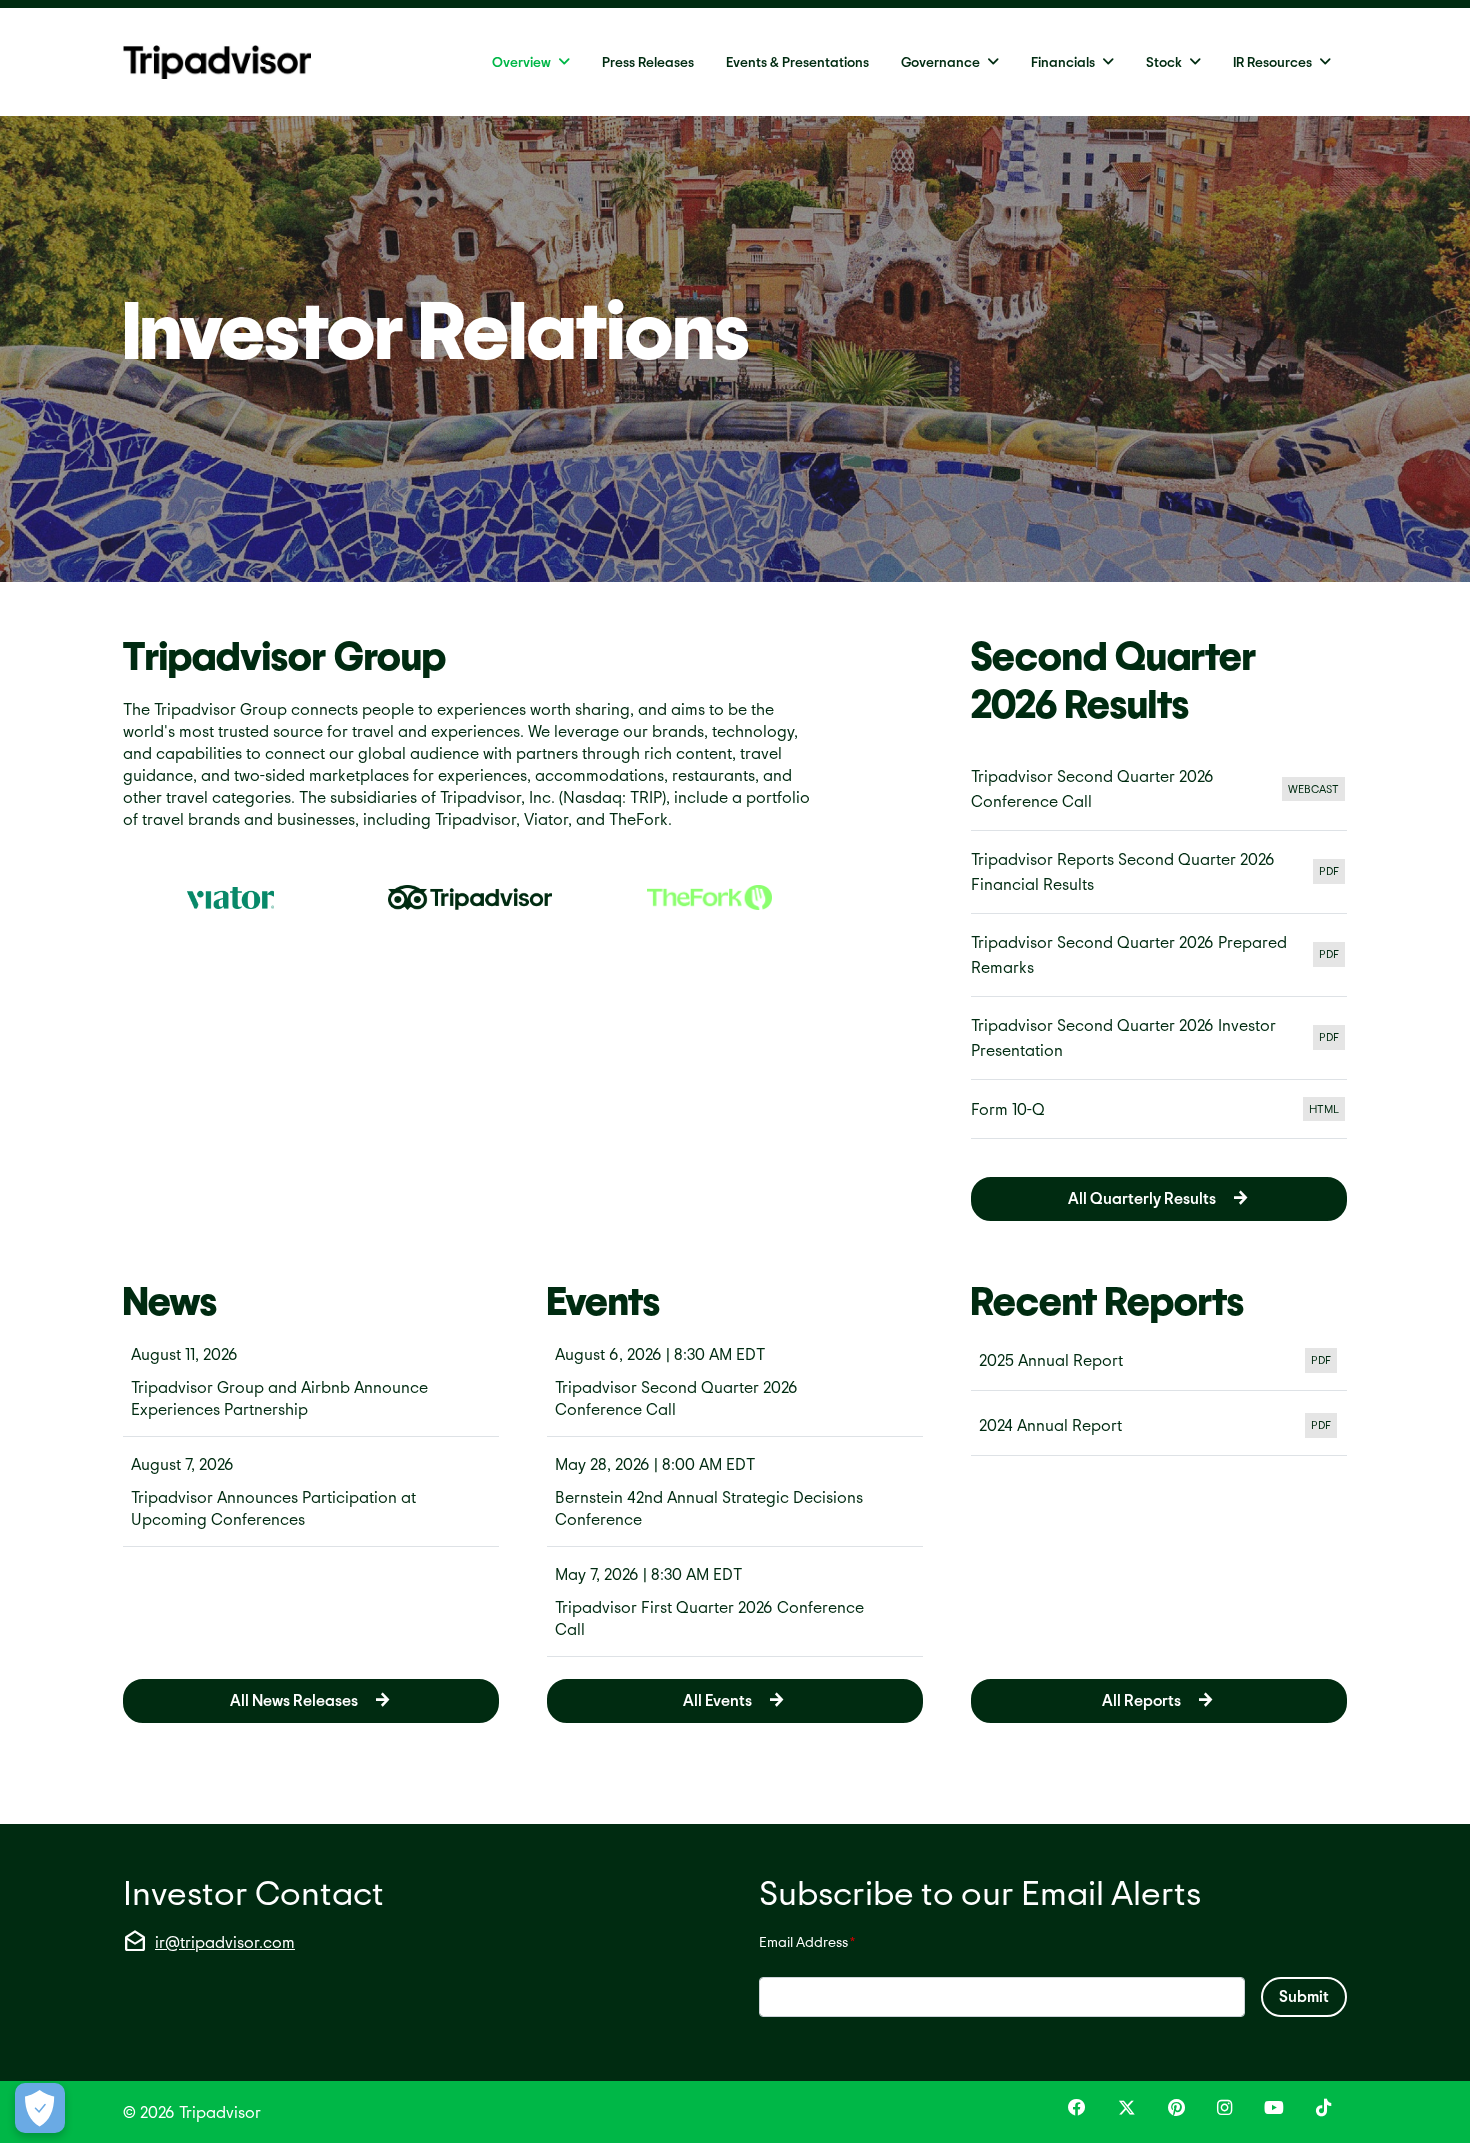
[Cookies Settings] (40, 2108)
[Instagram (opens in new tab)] (1224, 2108)
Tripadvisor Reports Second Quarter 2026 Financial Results (1159, 871)
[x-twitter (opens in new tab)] (1127, 2108)
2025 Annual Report (1159, 1362)
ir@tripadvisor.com (225, 1941)
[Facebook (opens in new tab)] (1077, 2108)
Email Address (807, 1941)
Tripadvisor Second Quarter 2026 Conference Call (1159, 788)
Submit (1304, 1995)
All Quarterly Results (1142, 1197)
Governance (940, 61)
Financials (1063, 61)
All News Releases (294, 1699)
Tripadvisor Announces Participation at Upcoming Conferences (273, 1507)
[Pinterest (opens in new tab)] (1176, 2108)
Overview (521, 61)
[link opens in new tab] (230, 897)
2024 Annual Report (1159, 1427)
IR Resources (1272, 61)
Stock (1164, 61)
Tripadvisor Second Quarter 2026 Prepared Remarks (1159, 954)
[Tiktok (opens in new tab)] (1323, 2108)
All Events (717, 1699)
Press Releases (648, 61)
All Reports (1141, 1699)
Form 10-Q (1159, 1114)
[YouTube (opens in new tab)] (1274, 2108)
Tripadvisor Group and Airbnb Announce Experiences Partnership (279, 1397)
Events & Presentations (797, 61)
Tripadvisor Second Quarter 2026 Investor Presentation (1159, 1037)
